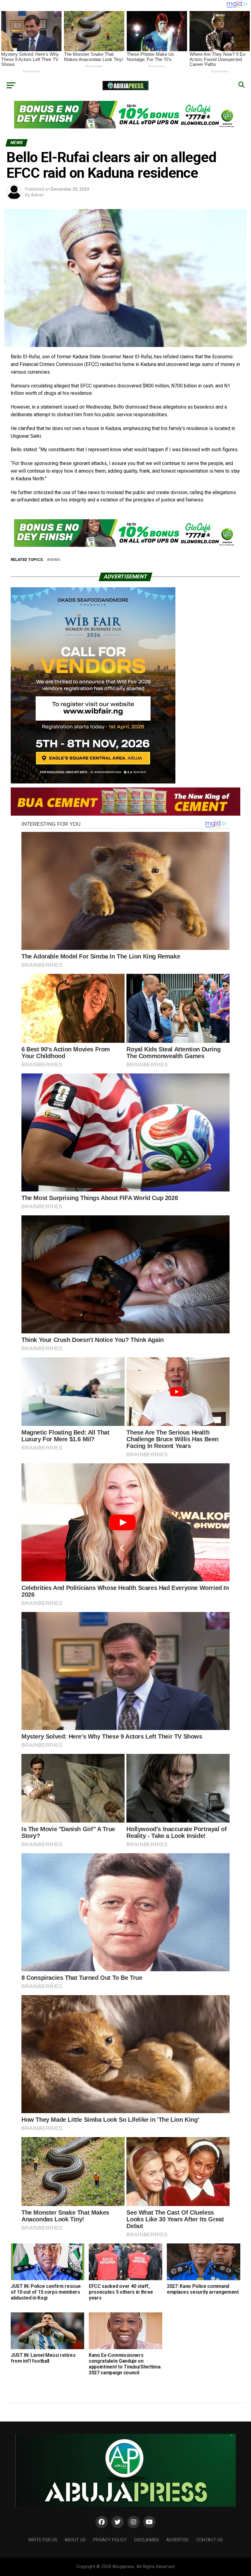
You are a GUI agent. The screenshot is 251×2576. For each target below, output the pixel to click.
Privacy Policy (110, 2540)
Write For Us (43, 2540)
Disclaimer (146, 2540)
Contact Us (210, 2540)
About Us (75, 2540)
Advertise (178, 2540)
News (55, 560)
